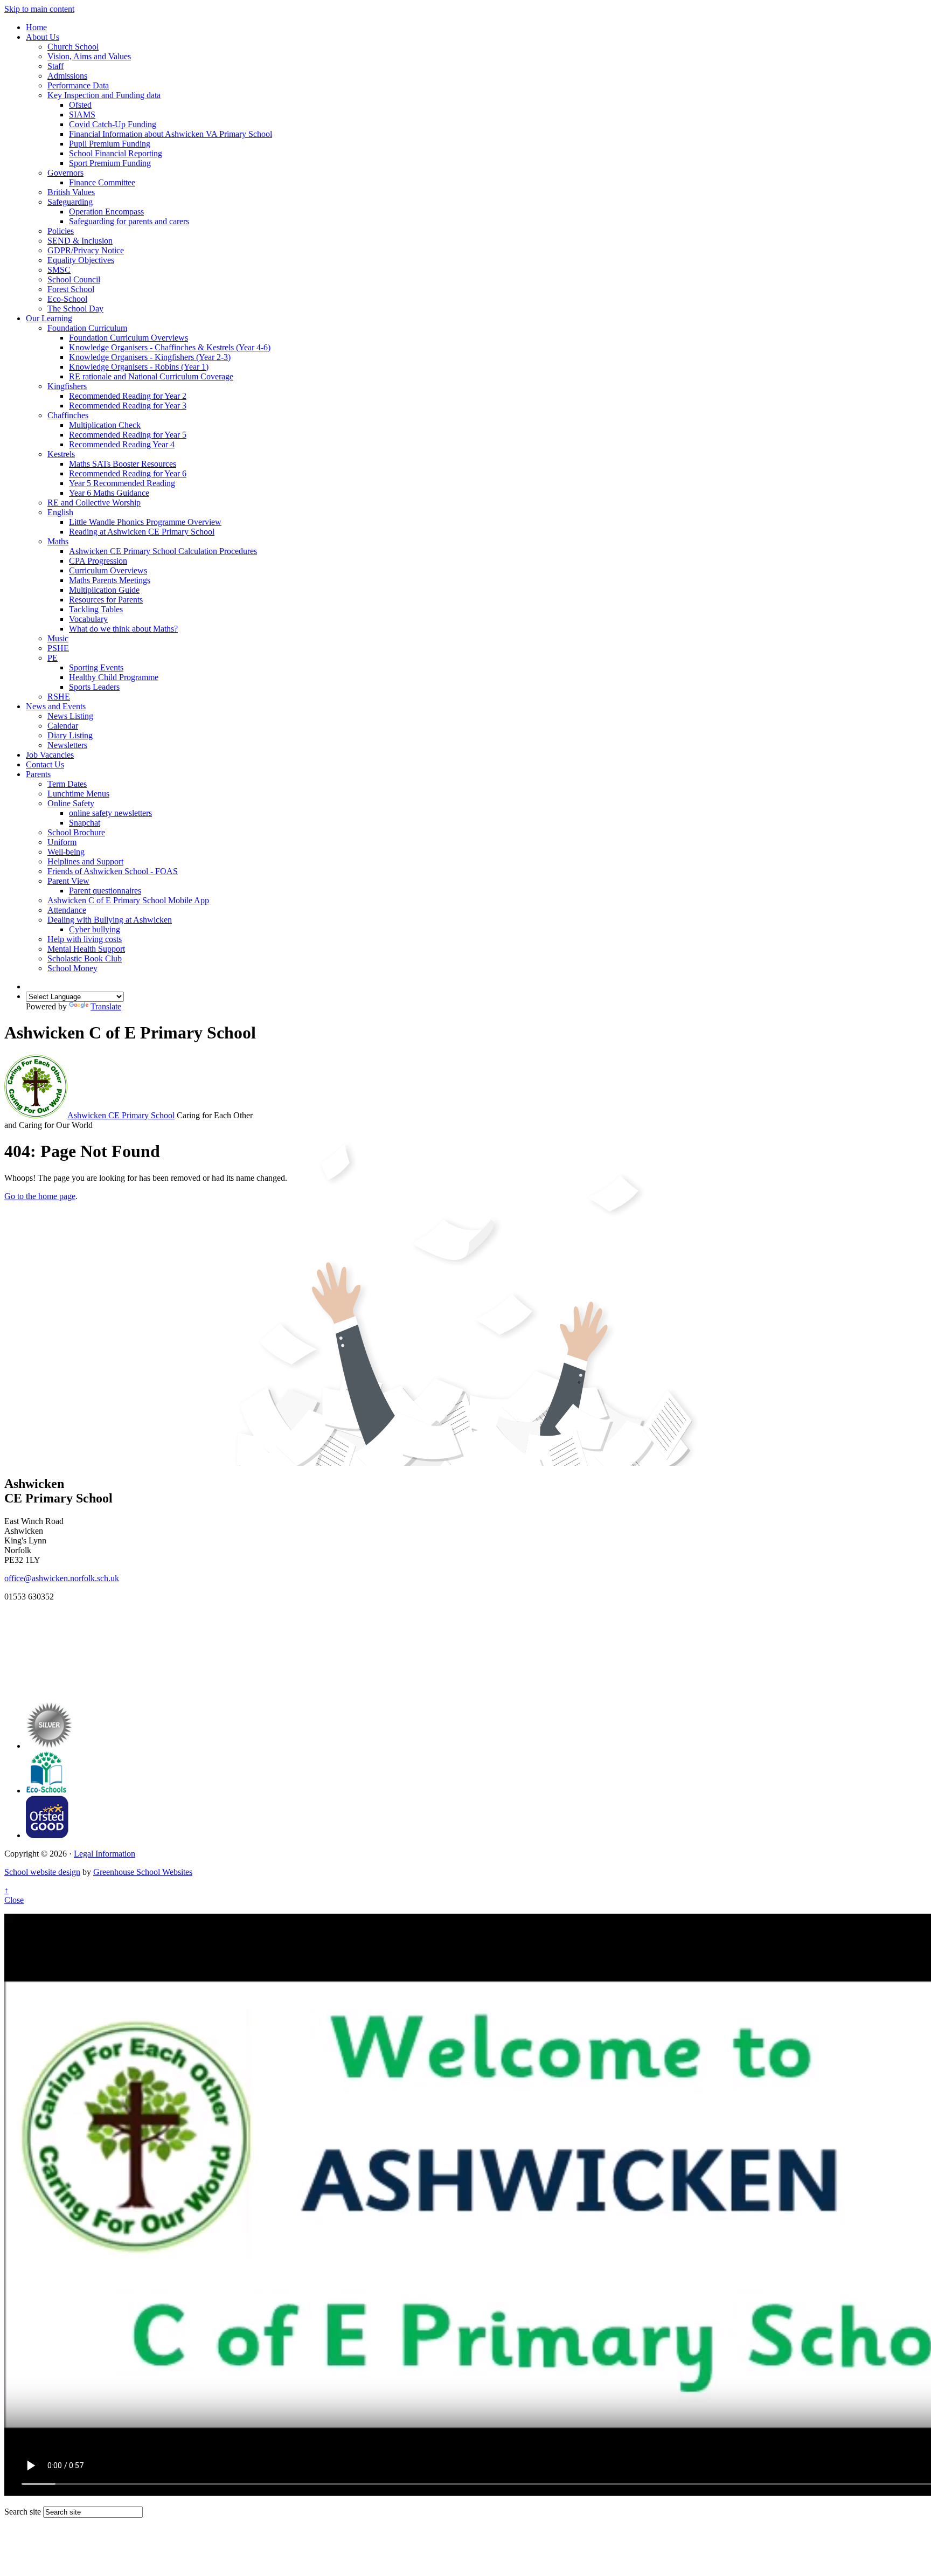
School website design (42, 1872)
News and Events (56, 706)
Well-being (66, 852)
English (60, 512)
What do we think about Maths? (123, 629)
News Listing (70, 716)
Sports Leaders (94, 687)
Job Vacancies (50, 755)
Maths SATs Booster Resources (123, 464)
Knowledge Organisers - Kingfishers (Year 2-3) (150, 357)
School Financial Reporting (116, 153)
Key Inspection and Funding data (104, 95)
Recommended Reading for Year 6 (128, 473)
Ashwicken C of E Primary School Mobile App (128, 900)
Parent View (68, 881)
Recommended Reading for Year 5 (128, 435)
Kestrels (61, 454)
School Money (72, 968)
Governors (65, 173)
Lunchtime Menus (78, 794)
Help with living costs (85, 939)
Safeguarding (70, 202)
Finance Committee (102, 182)
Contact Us (45, 764)
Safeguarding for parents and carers (129, 221)
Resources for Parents (106, 600)
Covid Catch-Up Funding (113, 124)
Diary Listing (70, 735)
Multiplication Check (105, 425)
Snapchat (85, 823)
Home (36, 27)
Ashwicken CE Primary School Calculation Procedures (163, 551)
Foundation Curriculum (87, 328)
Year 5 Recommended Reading (122, 483)
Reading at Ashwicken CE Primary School (142, 532)
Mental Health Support (86, 949)
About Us (43, 37)
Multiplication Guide (104, 590)
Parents (38, 774)
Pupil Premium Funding (110, 144)
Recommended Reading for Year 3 (128, 406)
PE (53, 658)
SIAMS (82, 115)
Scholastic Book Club (85, 958)
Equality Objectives (81, 260)
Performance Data (78, 85)
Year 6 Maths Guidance (109, 493)
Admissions (67, 76)
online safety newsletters (110, 813)
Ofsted (80, 105)
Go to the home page (40, 1196)
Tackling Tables (96, 609)
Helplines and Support (85, 861)
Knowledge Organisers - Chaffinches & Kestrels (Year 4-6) (170, 347)
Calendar (63, 726)
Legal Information (105, 1854)
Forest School (71, 289)
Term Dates (67, 784)
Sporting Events (96, 667)
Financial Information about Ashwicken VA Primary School (171, 134)
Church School (73, 47)
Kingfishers (67, 386)
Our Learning (49, 318)
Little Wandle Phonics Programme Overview (145, 522)
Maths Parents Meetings (110, 580)
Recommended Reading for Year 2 (128, 396)
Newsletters (67, 745)
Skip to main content (39, 9)
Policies (61, 231)
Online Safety (71, 803)
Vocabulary (88, 619)
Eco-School (67, 299)
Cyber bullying (95, 929)
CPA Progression (98, 561)
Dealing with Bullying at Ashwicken (110, 920)
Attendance (67, 910)
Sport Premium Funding (110, 163)
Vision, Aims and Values (89, 56)
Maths (58, 541)
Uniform (62, 842)
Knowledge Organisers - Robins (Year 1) (139, 367)
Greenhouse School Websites (143, 1872)
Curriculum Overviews (108, 570)
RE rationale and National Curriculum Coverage (151, 376)
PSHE (58, 648)
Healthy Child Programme (114, 677)
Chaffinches (68, 415)
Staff (55, 66)
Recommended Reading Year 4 (122, 444)
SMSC (59, 270)
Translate (106, 1006)
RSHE (59, 697)
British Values (71, 192)
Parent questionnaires (105, 891)
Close (14, 1900)
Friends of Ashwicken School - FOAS (113, 871)
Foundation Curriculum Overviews (128, 338)
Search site (23, 2512)
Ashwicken (121, 1115)
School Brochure (76, 832)
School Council (74, 279)
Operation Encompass (106, 212)
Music (58, 638)
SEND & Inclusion (80, 241)
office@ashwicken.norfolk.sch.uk (62, 1578)
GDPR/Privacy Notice (86, 250)
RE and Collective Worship (94, 503)
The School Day (75, 309)
